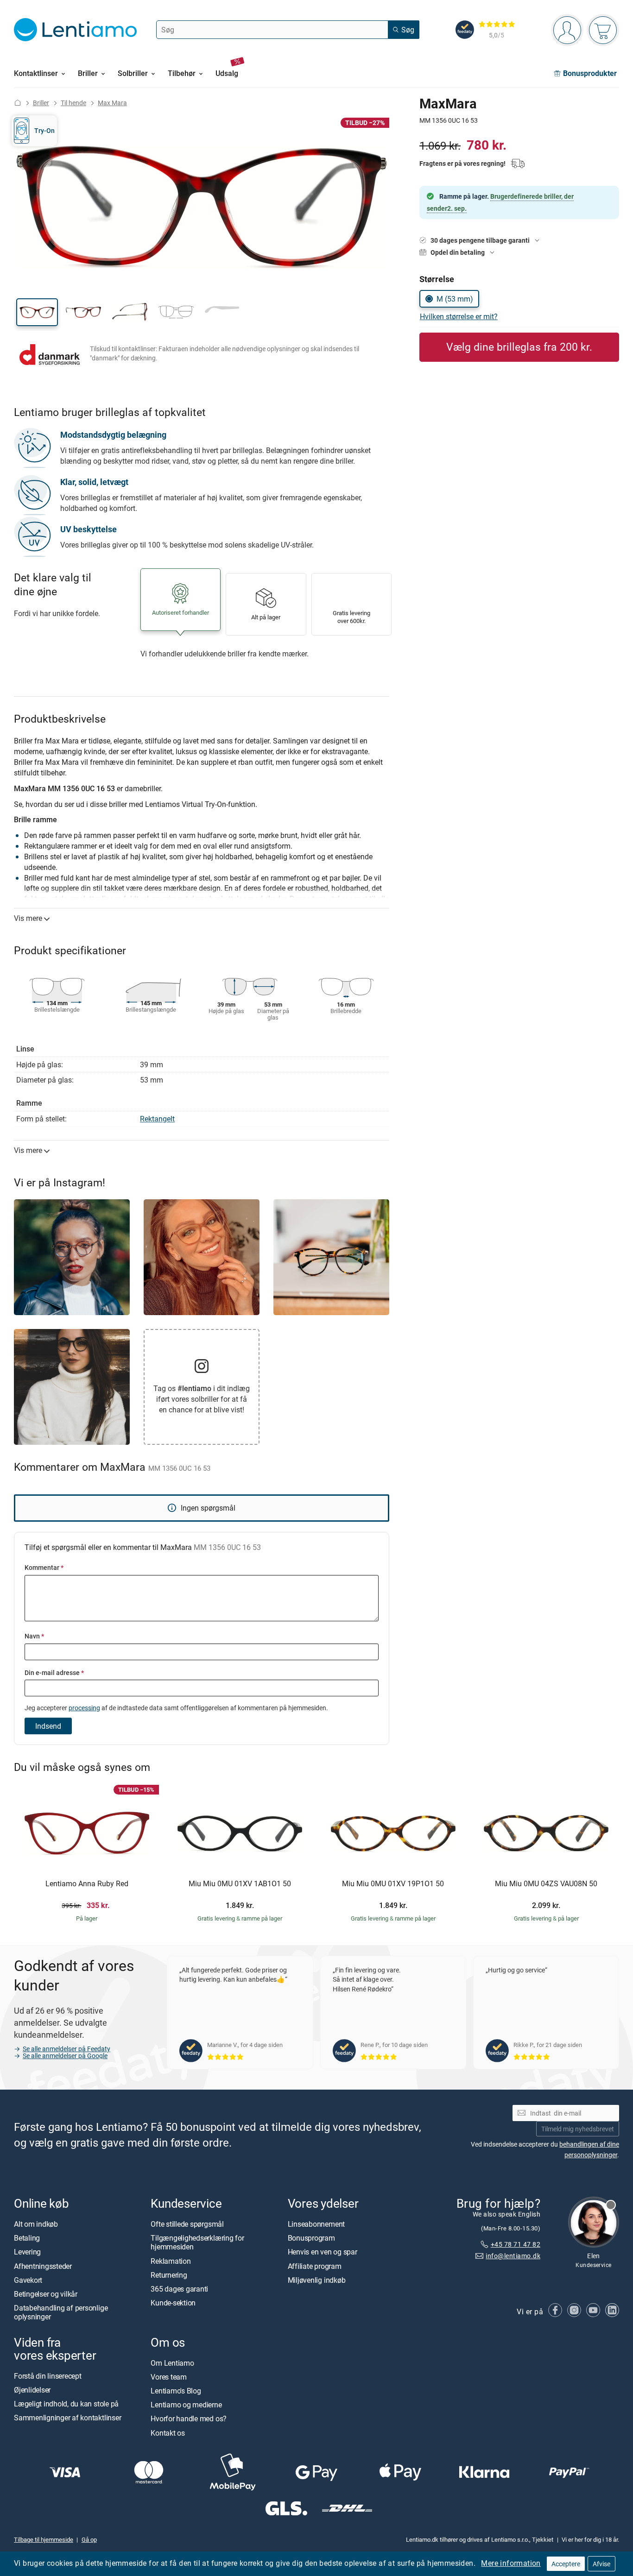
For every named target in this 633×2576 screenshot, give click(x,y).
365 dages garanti (179, 2289)
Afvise (601, 2564)
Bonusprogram (311, 2238)
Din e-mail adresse (54, 1672)
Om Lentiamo (172, 2363)
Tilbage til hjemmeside (44, 2539)
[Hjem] (18, 103)
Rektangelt (157, 1119)
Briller (41, 103)
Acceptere (566, 2564)
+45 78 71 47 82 (516, 2244)
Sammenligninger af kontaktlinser (67, 2418)
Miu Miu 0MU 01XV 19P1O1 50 (393, 1884)
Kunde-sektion (173, 2303)
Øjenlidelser (32, 2390)
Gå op (89, 2539)
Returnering (169, 2275)
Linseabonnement (316, 2224)
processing (84, 1708)
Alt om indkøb (36, 2224)
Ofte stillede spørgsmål (187, 2224)
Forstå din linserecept (48, 2376)
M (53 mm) (455, 299)
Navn (34, 1636)
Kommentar (44, 1567)
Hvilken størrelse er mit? (459, 316)
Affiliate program (315, 2266)
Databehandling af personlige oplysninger (61, 2312)
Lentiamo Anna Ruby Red (87, 1884)
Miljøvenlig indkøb (317, 2280)
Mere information (511, 2563)
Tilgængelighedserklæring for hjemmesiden (197, 2242)
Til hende (73, 103)
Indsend (48, 1726)
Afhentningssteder (43, 2266)
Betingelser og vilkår (46, 2294)
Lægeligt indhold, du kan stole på (66, 2404)
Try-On (44, 130)
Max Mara (112, 103)
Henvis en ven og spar (323, 2252)
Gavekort (28, 2280)
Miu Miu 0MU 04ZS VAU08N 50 (546, 1884)
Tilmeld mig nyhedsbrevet (578, 2129)
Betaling (27, 2238)
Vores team (169, 2377)
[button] (37, 312)
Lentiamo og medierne (186, 2405)
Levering (27, 2252)
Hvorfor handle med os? (189, 2419)
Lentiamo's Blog (176, 2391)
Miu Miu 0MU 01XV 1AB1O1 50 (240, 1884)
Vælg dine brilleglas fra (519, 347)
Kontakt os (168, 2433)
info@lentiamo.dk (513, 2256)
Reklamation (171, 2261)
